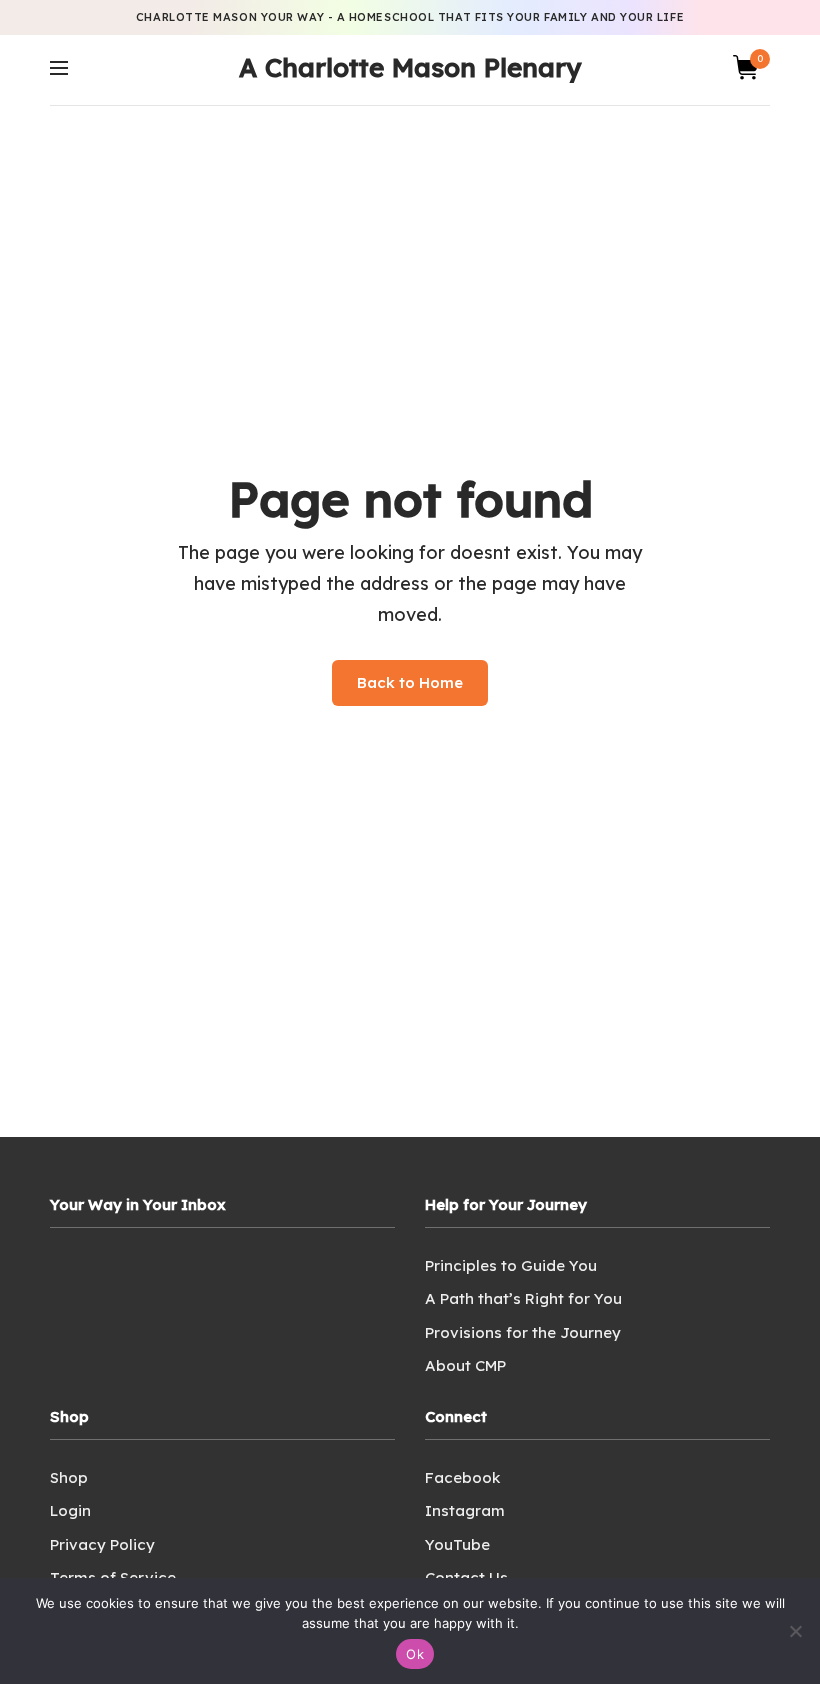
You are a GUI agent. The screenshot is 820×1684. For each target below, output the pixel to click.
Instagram (465, 1510)
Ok (415, 1654)
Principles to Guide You (511, 1265)
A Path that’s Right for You (523, 1298)
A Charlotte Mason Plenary (410, 67)
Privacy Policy (102, 1544)
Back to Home (410, 682)
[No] (795, 1631)
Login (70, 1510)
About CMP (465, 1365)
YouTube (457, 1544)
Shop (69, 1477)
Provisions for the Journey (523, 1332)
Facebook (462, 1477)
